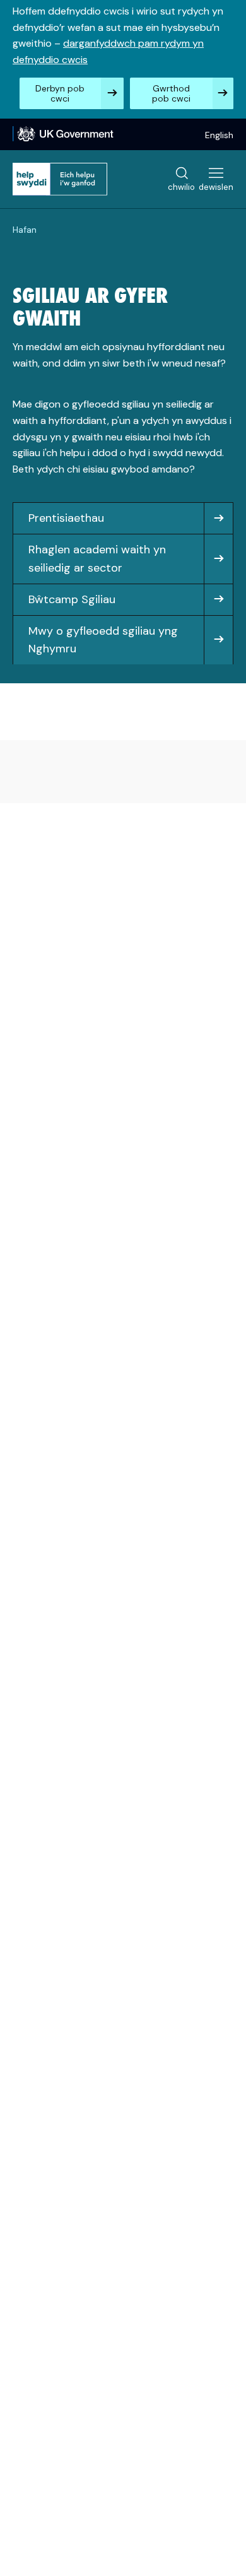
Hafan (25, 230)
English (219, 135)
